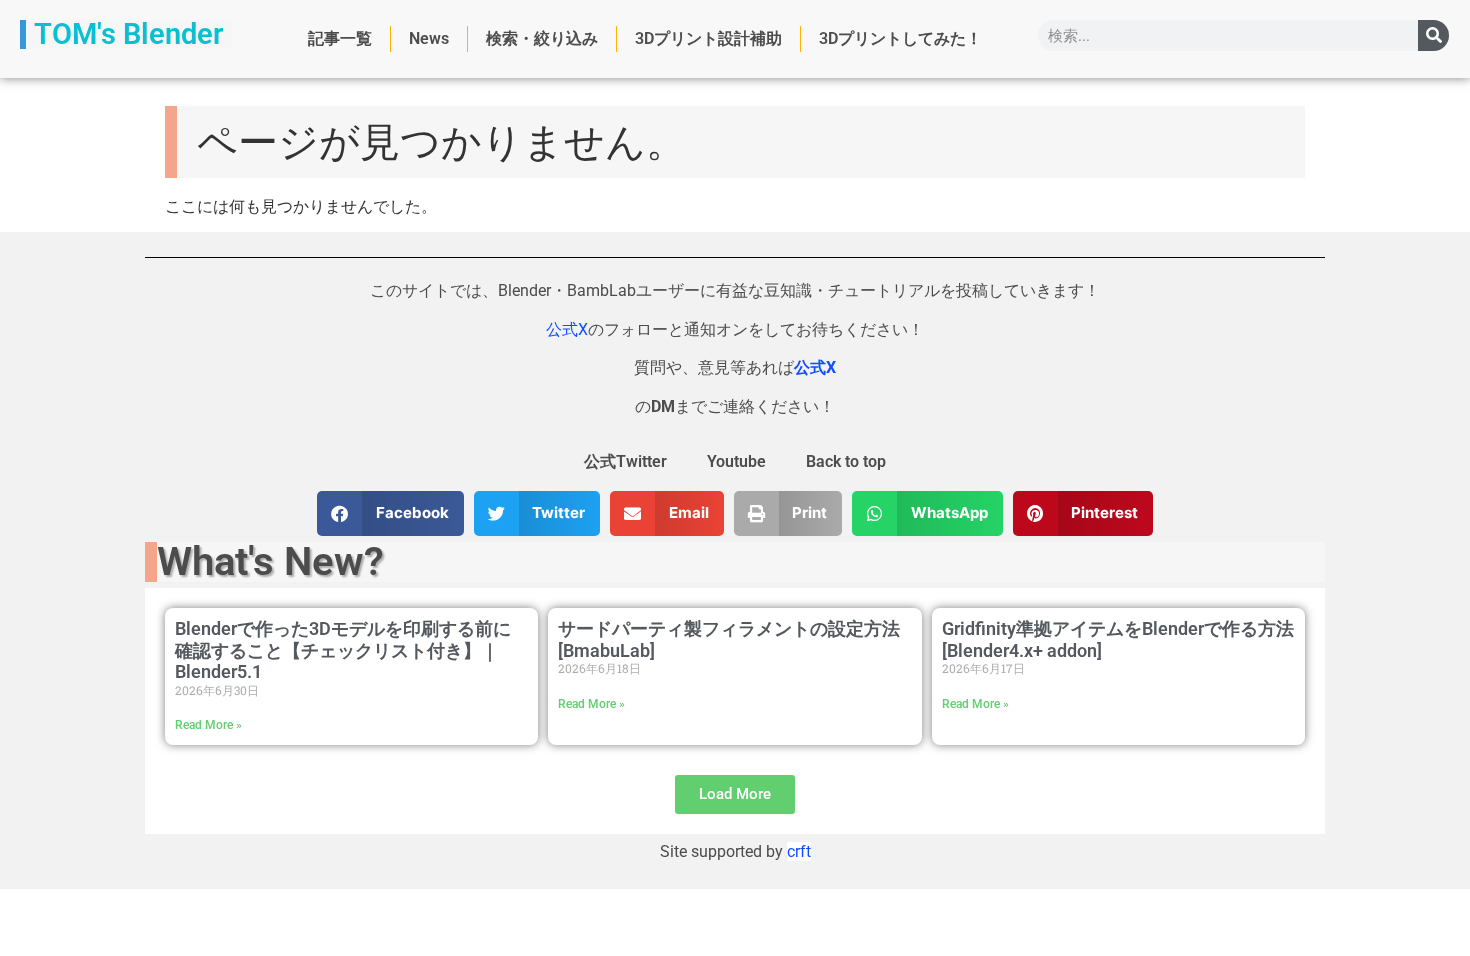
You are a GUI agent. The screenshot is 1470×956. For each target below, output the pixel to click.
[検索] (1433, 35)
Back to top (846, 461)
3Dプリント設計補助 (708, 38)
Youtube (736, 461)
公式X (567, 329)
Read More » (208, 725)
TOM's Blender (128, 34)
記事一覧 (340, 38)
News (429, 38)
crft (799, 851)
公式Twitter (625, 461)
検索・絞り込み (542, 38)
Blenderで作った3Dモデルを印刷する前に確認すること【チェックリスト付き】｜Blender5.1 (343, 650)
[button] (390, 513)
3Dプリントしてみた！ (900, 38)
